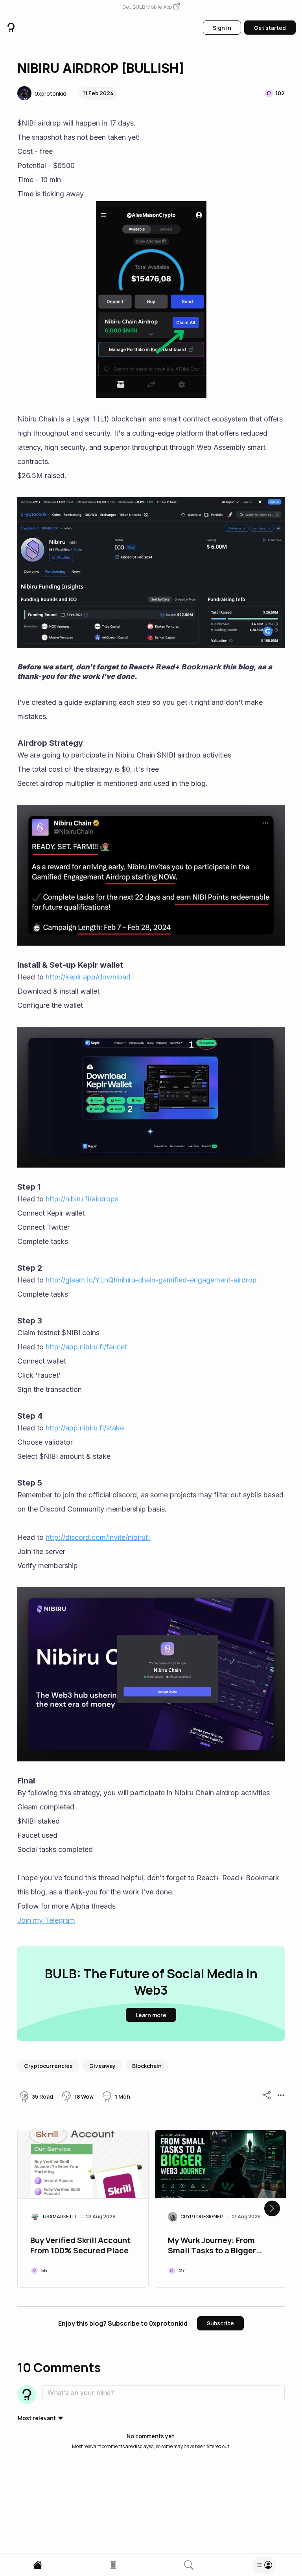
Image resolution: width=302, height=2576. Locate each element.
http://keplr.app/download (88, 977)
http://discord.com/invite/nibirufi (98, 1537)
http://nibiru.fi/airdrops (82, 1199)
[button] (151, 7)
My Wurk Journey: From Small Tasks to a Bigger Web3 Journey (212, 2246)
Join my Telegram (46, 1920)
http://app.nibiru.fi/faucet (86, 1347)
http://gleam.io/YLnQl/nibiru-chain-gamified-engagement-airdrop (151, 1280)
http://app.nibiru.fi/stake (85, 1428)
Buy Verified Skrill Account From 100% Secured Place (80, 2245)
